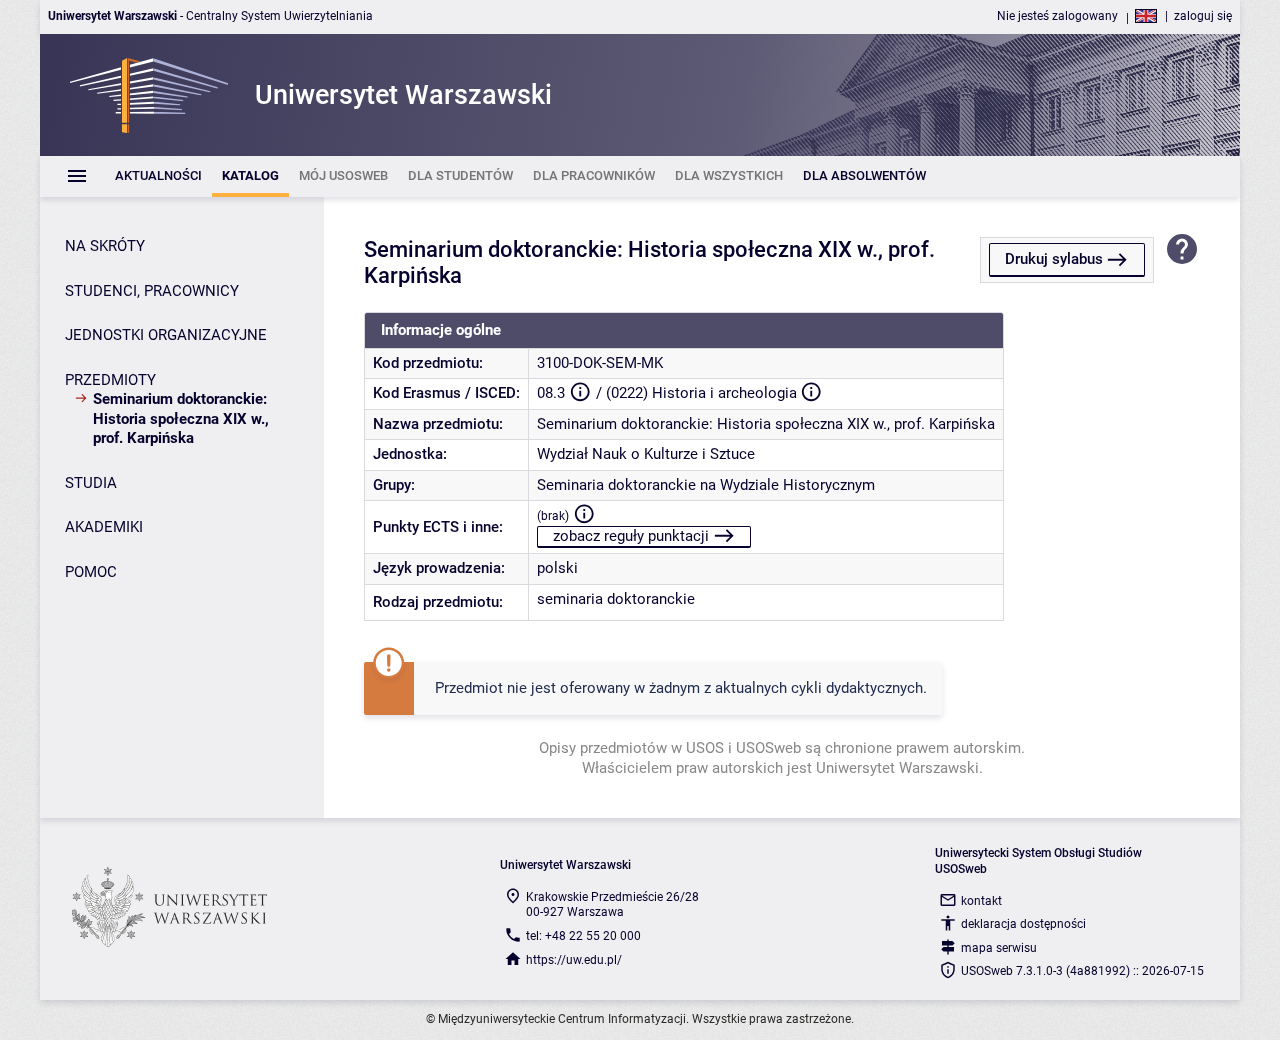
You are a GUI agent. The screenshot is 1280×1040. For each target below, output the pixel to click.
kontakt (981, 901)
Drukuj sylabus (1054, 259)
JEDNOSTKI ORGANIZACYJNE (166, 335)
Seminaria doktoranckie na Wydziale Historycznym (706, 485)
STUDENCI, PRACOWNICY (152, 291)
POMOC (91, 572)
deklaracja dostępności (1023, 924)
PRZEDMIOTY (110, 380)
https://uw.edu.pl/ (574, 960)
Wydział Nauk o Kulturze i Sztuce (646, 454)
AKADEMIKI (104, 527)
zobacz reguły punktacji (631, 536)
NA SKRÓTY (105, 246)
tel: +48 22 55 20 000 (583, 936)
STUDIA (91, 483)
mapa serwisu (999, 948)
